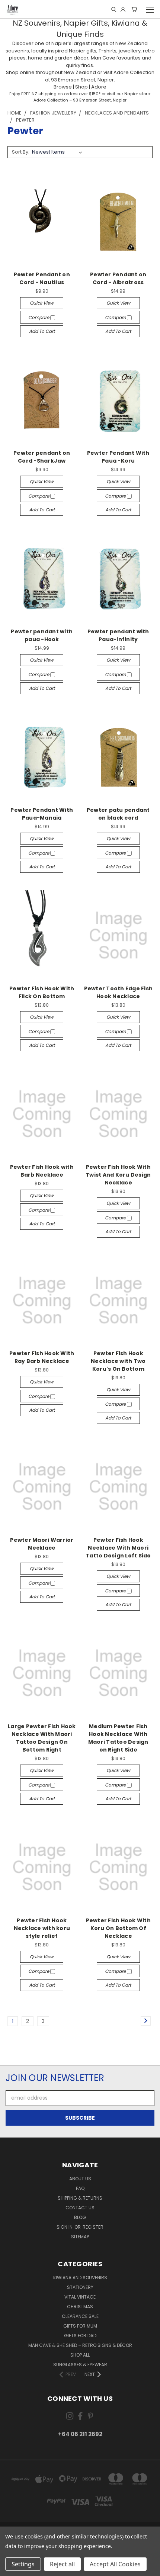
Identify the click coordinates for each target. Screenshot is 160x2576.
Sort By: (21, 152)
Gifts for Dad (80, 2336)
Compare (39, 317)
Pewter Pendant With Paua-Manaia (42, 814)
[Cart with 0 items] (134, 9)
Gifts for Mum (80, 2326)
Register (93, 2227)
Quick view (42, 303)
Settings (23, 2564)
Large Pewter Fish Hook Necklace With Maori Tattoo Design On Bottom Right (42, 1738)
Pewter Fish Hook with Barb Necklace (42, 1171)
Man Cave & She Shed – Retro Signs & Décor (80, 2345)
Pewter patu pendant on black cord (118, 814)
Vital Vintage (80, 2297)
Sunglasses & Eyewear (80, 2365)
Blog (80, 2217)
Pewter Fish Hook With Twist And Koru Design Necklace (118, 1175)
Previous (12, 2569)
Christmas (80, 2307)
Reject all (62, 2564)
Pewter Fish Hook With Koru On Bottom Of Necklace (118, 1928)
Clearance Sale (80, 2316)
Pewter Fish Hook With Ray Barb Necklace (42, 1357)
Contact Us (80, 2208)
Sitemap (80, 2237)
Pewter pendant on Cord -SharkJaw (42, 457)
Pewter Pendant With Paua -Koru (118, 457)
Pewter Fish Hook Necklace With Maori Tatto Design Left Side (118, 1548)
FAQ (80, 2188)
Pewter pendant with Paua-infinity (118, 635)
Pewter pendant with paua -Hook (42, 635)
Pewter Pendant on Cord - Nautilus (42, 278)
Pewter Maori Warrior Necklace (42, 1544)
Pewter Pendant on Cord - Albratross (118, 278)
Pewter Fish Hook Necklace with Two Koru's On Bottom (118, 1361)
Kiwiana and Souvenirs (80, 2278)
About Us (80, 2179)
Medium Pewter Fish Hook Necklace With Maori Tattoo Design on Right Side (118, 1738)
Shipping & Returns (80, 2198)
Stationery (80, 2287)
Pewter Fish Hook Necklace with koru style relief (42, 1928)
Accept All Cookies (115, 2564)
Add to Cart (42, 331)
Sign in (65, 2227)
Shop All (80, 2355)
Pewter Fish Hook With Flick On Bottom (42, 992)
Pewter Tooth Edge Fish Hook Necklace (119, 992)
